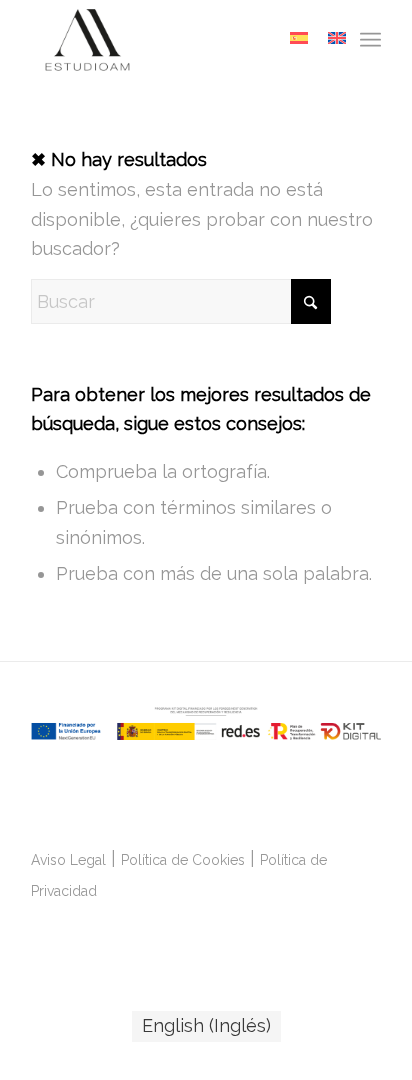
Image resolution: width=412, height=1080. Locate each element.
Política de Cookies (183, 860)
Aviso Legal (68, 860)
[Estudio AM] (171, 40)
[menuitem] (370, 40)
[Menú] (370, 40)
